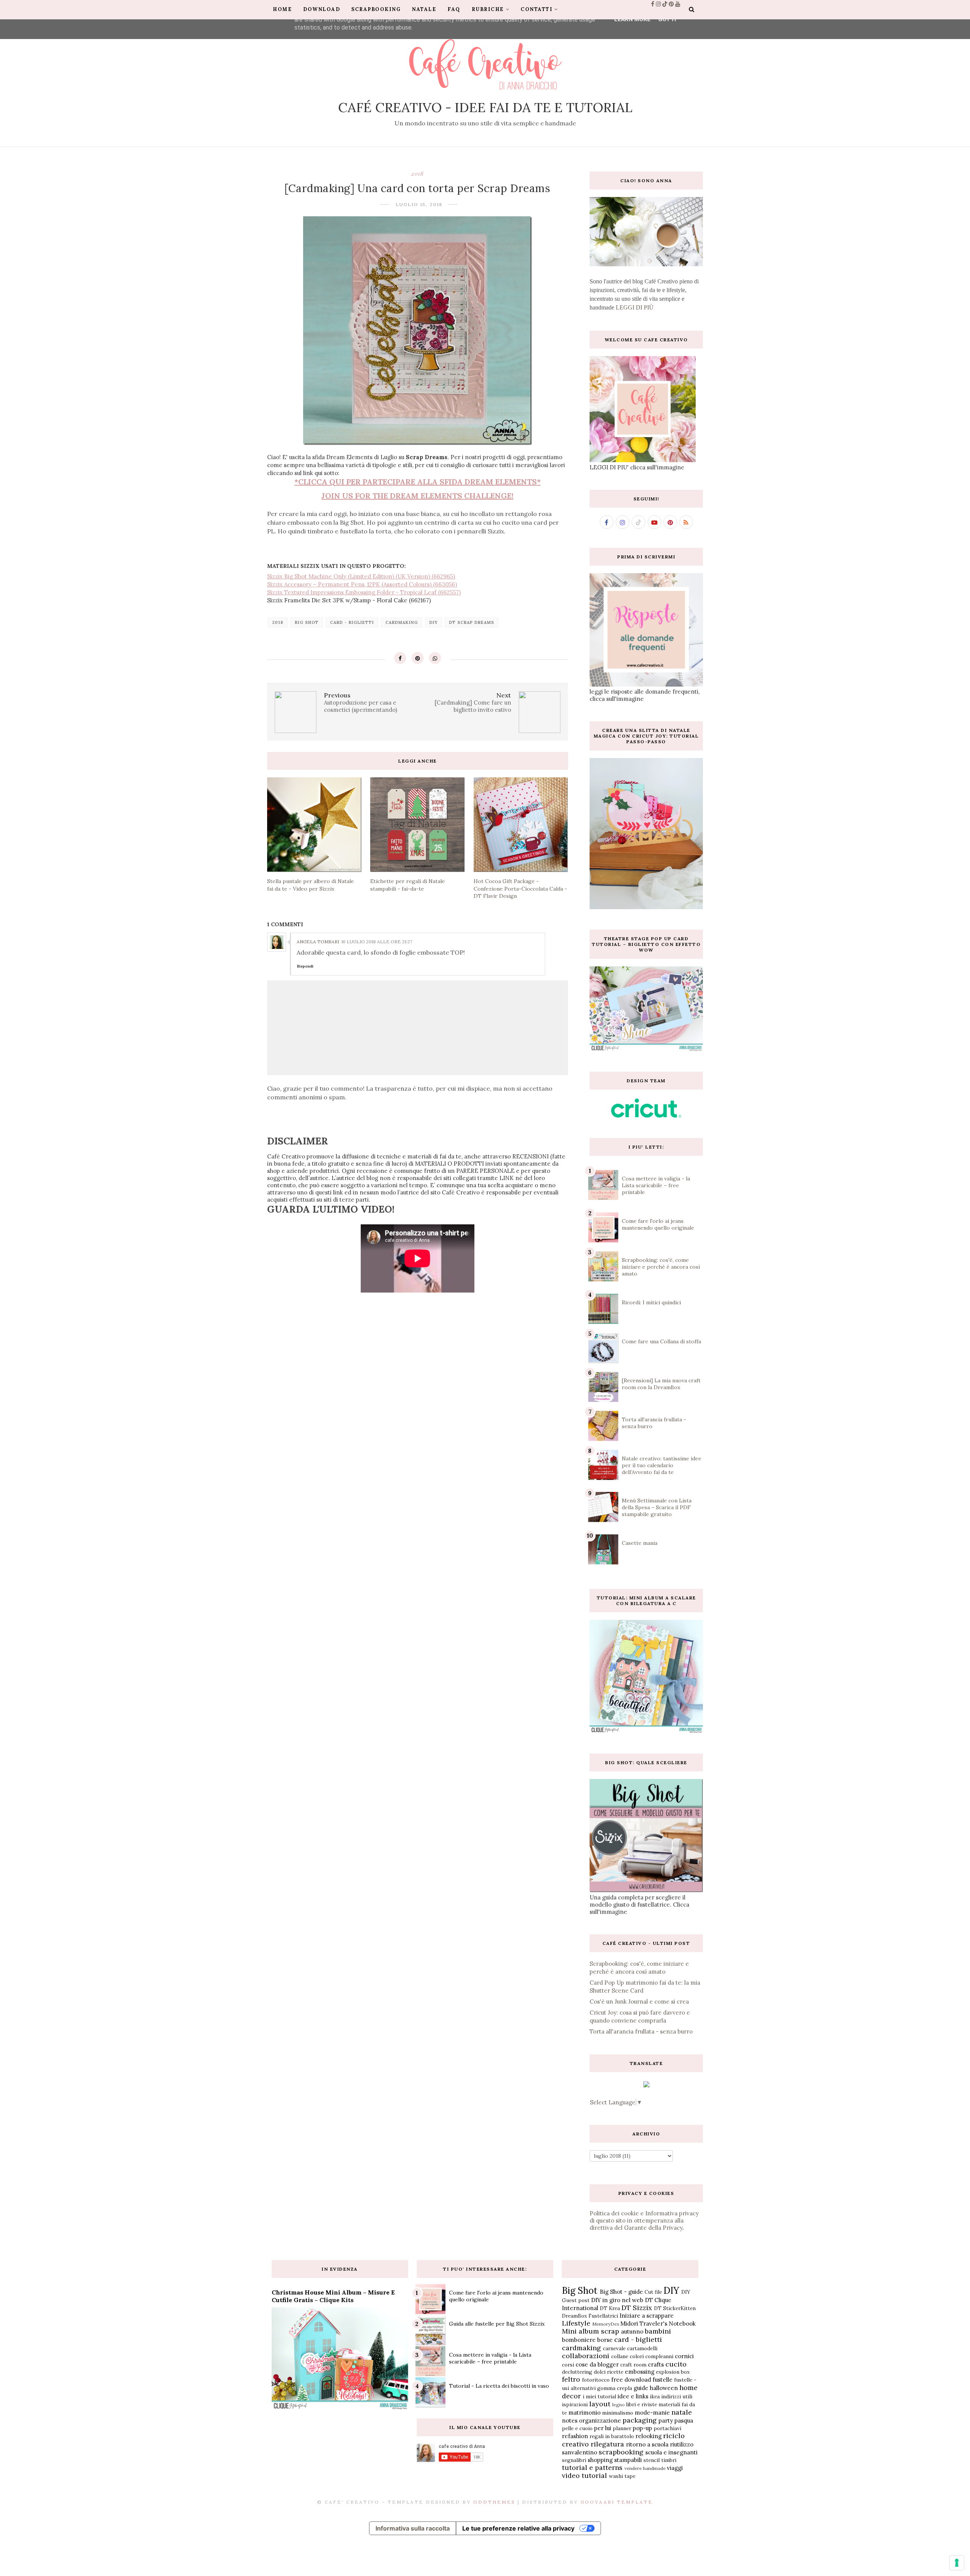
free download (631, 2380)
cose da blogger (597, 2364)
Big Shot (307, 622)
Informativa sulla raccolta (413, 2528)
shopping (600, 2460)
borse (605, 2340)
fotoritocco (596, 2380)
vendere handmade (645, 2468)
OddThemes (494, 2502)
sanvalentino (580, 2452)
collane (620, 2356)
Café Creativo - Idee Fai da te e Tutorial (485, 107)
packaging (640, 2420)
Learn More (632, 19)
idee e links (633, 2396)
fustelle (663, 2380)
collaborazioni (586, 2356)
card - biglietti (352, 622)
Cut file (653, 2292)
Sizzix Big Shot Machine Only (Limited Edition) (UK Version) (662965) (361, 576)
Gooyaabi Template (617, 2502)
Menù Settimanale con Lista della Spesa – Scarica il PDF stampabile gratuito (657, 1507)
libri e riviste (641, 2404)
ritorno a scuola (647, 2444)
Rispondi (305, 966)
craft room (633, 2365)
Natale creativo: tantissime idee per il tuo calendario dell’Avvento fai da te (662, 1465)
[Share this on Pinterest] (418, 658)
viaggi (675, 2468)
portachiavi (667, 2428)
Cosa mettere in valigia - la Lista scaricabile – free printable (656, 1185)
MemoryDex (606, 2324)
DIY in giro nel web (617, 2300)
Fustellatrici (603, 2316)
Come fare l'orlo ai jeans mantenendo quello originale (658, 1224)
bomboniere (579, 2340)
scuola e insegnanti (671, 2452)
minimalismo (618, 2413)
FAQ (454, 9)
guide (641, 2388)
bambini (658, 2331)
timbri (669, 2460)
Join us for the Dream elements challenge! (417, 496)
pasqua (684, 2420)
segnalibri (574, 2460)
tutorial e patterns (592, 2467)
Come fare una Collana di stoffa (661, 1341)
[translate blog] (646, 2085)
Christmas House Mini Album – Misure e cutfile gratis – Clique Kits (333, 2296)
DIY (433, 622)
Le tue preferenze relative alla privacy (518, 2528)
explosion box (673, 2372)
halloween (664, 2388)
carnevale (614, 2348)
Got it (668, 19)
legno (619, 2405)
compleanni (659, 2356)
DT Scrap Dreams (472, 622)
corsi (568, 2365)
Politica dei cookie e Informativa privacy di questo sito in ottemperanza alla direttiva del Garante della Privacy (644, 2220)
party (666, 2420)
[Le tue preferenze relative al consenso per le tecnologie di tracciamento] (957, 2563)
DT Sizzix (637, 2308)
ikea (655, 2396)
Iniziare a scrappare (647, 2316)
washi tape (622, 2476)
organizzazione (600, 2420)
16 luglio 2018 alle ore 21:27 (377, 942)
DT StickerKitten (675, 2308)
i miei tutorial (599, 2396)
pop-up (642, 2428)
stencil (652, 2460)
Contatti (537, 9)
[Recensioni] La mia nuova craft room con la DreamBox (661, 1384)
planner (622, 2428)
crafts (656, 2364)
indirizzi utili (677, 2396)
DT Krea (610, 2308)
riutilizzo (682, 2444)
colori (637, 2356)
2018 (417, 174)
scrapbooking (621, 2452)
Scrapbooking (376, 9)
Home (282, 9)
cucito (676, 2364)
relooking (648, 2436)
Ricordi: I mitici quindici (651, 1302)
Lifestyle (576, 2323)
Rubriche (488, 9)
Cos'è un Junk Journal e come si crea (639, 2002)
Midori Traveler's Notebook (658, 2324)
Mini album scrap (591, 2331)
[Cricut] (646, 1115)
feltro (571, 2379)
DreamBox (574, 2316)
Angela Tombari (318, 942)
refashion (575, 2436)
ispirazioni (575, 2404)
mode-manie (652, 2413)
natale (682, 2412)
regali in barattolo (612, 2436)
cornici (684, 2356)
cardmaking (402, 622)
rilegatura (607, 2444)
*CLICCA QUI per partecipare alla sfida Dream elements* (418, 482)
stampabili (628, 2460)
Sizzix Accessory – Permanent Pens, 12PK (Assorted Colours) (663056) (362, 584)
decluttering (577, 2372)
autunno (632, 2331)
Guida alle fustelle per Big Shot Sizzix (497, 2324)
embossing (640, 2372)
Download (322, 9)
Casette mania (640, 1543)
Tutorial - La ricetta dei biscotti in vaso (499, 2386)
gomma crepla (615, 2388)
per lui (603, 2428)
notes (570, 2420)
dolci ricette (609, 2372)
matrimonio (584, 2413)
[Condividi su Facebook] (400, 658)
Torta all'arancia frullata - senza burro (641, 2031)
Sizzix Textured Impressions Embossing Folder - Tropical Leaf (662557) (364, 592)
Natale (424, 9)
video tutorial (584, 2475)
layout (600, 2404)
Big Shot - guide (621, 2292)
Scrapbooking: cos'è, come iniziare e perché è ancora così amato (661, 1267)
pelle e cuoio (577, 2428)
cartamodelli (642, 2348)
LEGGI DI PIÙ (635, 307)
